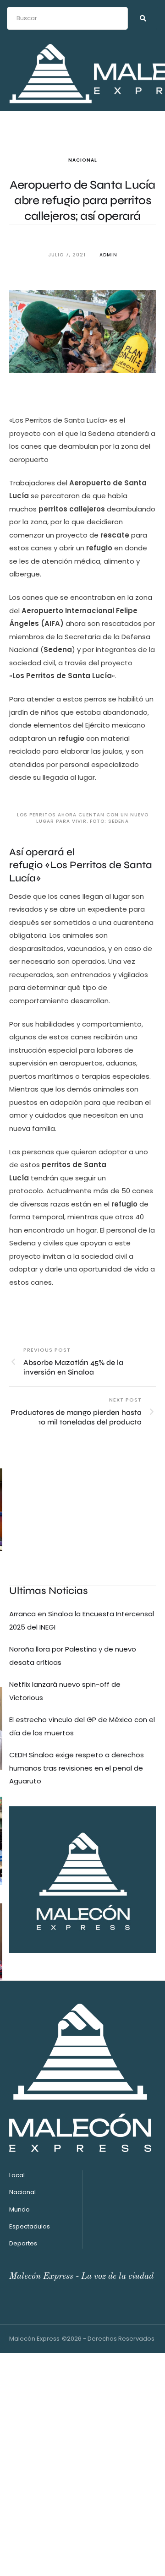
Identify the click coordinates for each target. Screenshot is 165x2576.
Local (17, 2175)
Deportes (23, 2243)
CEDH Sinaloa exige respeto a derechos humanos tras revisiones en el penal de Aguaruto (77, 1768)
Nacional (83, 160)
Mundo (19, 2209)
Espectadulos (30, 2226)
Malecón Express (34, 2339)
